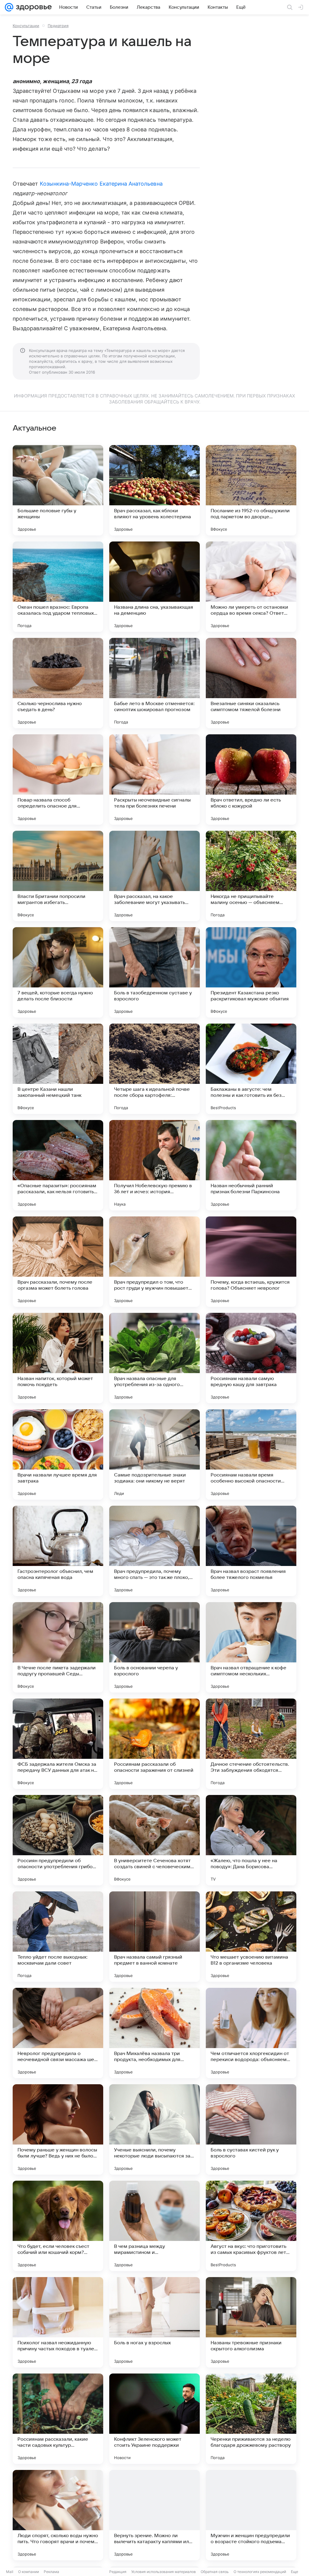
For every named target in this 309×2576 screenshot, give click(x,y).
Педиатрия (58, 26)
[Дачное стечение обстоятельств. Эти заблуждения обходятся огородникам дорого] (251, 1744)
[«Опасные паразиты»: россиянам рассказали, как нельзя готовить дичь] (58, 1165)
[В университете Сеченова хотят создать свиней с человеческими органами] (154, 1840)
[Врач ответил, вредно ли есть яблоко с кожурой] (251, 780)
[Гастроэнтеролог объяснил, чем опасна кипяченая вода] (58, 1551)
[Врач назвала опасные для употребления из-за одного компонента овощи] (154, 1358)
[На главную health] (33, 7)
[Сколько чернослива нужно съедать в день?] (58, 683)
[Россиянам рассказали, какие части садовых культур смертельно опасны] (58, 2419)
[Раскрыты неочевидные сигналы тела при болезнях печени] (154, 780)
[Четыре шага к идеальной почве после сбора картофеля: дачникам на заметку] (154, 1069)
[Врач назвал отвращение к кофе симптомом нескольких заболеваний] (251, 1647)
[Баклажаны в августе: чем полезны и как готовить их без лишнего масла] (251, 1069)
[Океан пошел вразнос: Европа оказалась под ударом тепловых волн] (58, 587)
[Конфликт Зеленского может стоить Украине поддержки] (154, 2419)
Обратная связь (215, 2572)
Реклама (51, 2572)
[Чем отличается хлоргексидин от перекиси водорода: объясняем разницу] (251, 2033)
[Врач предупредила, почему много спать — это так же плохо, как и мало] (154, 1551)
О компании (29, 2572)
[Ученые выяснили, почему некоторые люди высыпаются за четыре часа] (154, 2129)
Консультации (26, 26)
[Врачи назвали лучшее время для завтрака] (58, 1454)
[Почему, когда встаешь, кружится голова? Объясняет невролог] (251, 1262)
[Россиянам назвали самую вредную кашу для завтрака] (251, 1358)
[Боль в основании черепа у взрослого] (154, 1647)
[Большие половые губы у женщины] (58, 490)
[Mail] (9, 7)
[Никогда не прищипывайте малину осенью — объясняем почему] (251, 876)
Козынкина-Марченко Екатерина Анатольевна (101, 184)
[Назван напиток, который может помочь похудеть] (58, 1358)
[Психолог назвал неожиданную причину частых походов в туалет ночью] (58, 2322)
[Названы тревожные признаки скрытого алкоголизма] (251, 2322)
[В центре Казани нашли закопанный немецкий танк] (58, 1069)
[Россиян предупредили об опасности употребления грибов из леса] (58, 1840)
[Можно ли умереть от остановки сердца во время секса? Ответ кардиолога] (251, 587)
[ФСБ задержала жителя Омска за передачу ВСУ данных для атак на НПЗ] (58, 1744)
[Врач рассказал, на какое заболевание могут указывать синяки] (154, 876)
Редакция (118, 2572)
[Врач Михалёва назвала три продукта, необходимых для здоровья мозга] (154, 2033)
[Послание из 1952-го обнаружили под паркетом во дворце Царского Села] (251, 490)
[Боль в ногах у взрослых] (154, 2322)
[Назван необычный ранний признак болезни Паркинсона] (251, 1165)
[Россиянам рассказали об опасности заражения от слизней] (154, 1744)
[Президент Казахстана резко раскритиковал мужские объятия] (251, 972)
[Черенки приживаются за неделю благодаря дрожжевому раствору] (251, 2419)
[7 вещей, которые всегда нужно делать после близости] (58, 972)
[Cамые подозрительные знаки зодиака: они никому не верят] (154, 1454)
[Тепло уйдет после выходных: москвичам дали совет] (58, 1937)
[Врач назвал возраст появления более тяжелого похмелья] (251, 1551)
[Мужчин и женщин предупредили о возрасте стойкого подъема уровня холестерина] (251, 2515)
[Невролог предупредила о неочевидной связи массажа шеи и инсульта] (58, 2033)
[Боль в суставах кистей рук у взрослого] (251, 2129)
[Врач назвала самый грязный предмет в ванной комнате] (154, 1937)
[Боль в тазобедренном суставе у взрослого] (154, 972)
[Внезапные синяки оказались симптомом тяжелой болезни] (251, 683)
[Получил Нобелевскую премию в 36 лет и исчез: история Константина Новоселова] (154, 1165)
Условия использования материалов (164, 2572)
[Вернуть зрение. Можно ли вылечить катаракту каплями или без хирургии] (154, 2515)
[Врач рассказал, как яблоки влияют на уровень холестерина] (154, 490)
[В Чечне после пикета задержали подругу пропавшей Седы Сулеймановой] (58, 1647)
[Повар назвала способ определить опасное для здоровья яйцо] (58, 780)
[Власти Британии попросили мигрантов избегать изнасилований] (58, 876)
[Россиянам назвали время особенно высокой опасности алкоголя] (251, 1454)
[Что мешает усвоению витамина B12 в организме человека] (251, 1937)
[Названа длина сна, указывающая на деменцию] (154, 587)
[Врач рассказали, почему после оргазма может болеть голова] (58, 1262)
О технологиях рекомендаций (260, 2572)
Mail (10, 2572)
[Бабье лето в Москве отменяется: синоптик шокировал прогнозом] (154, 683)
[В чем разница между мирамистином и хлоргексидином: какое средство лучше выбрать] (154, 2226)
